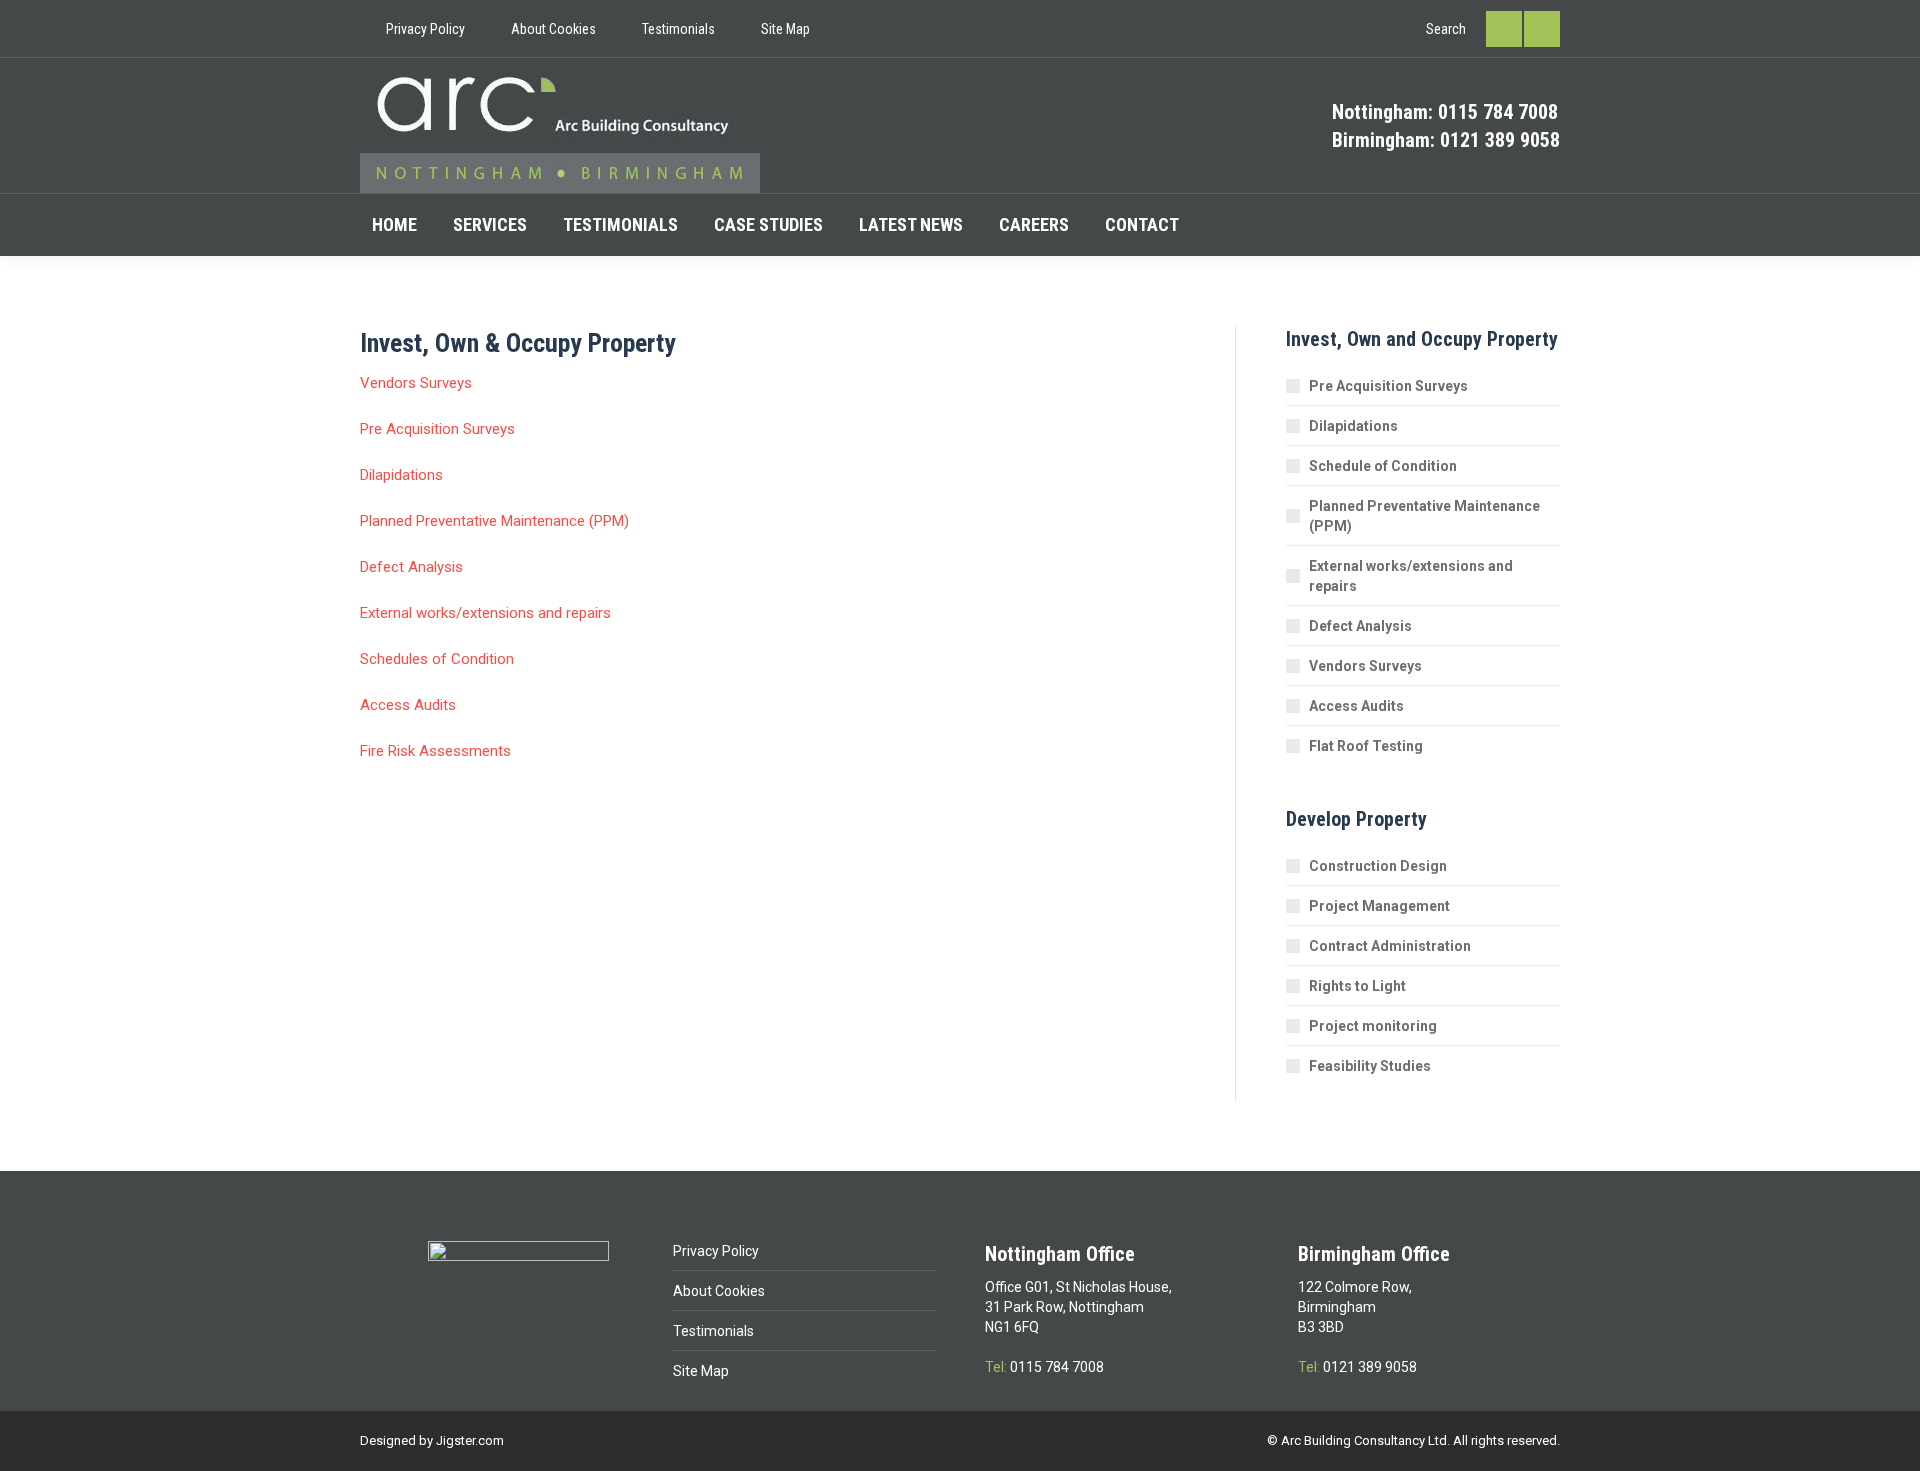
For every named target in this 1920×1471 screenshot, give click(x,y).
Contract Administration (1390, 946)
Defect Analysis (411, 567)
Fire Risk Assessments (435, 751)
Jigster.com (470, 1440)
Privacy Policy (716, 1251)
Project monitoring (1373, 1026)
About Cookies (719, 1291)
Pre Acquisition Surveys (437, 429)
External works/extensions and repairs (485, 613)
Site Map (701, 1371)
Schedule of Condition (1383, 466)
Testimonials (713, 1331)
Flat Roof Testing (1366, 746)
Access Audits (408, 705)
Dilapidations (401, 475)
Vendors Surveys (416, 383)
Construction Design (1378, 866)
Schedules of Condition (437, 659)
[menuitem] (412, 29)
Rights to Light (1357, 986)
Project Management (1379, 906)
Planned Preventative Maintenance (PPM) (494, 521)
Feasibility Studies (1370, 1066)
